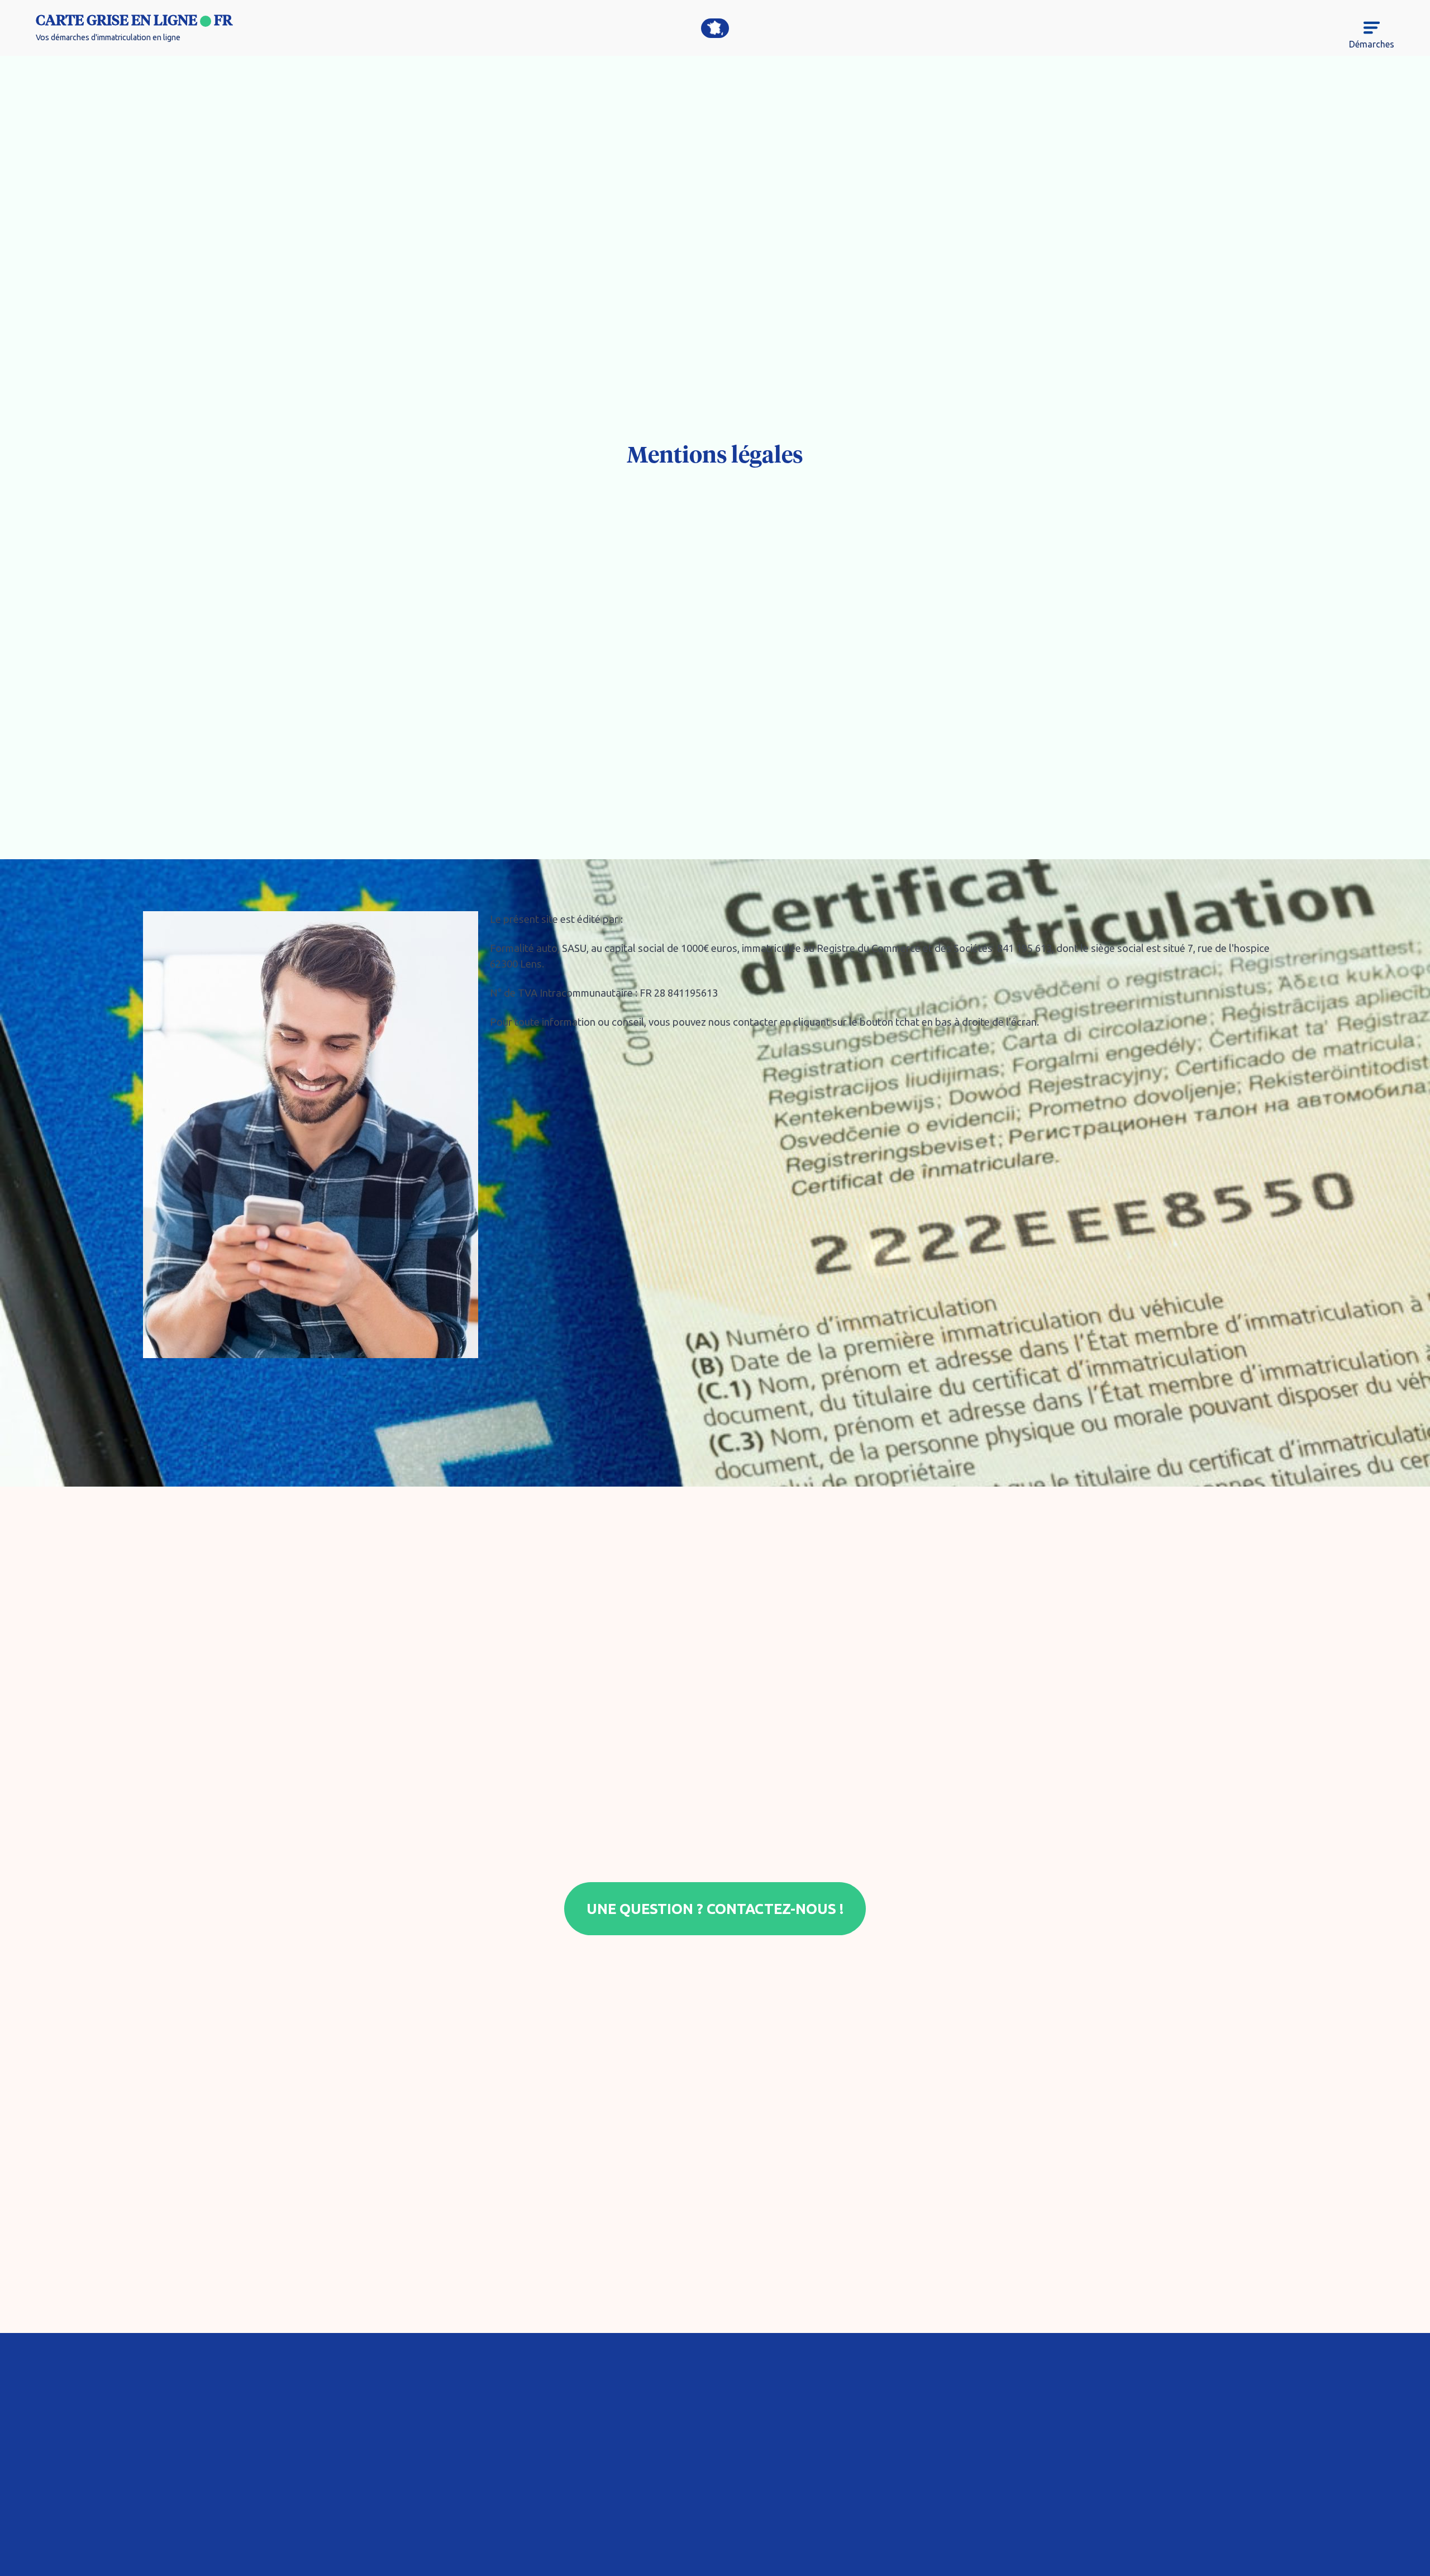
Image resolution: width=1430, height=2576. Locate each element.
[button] (1367, 35)
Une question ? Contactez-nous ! (715, 1909)
